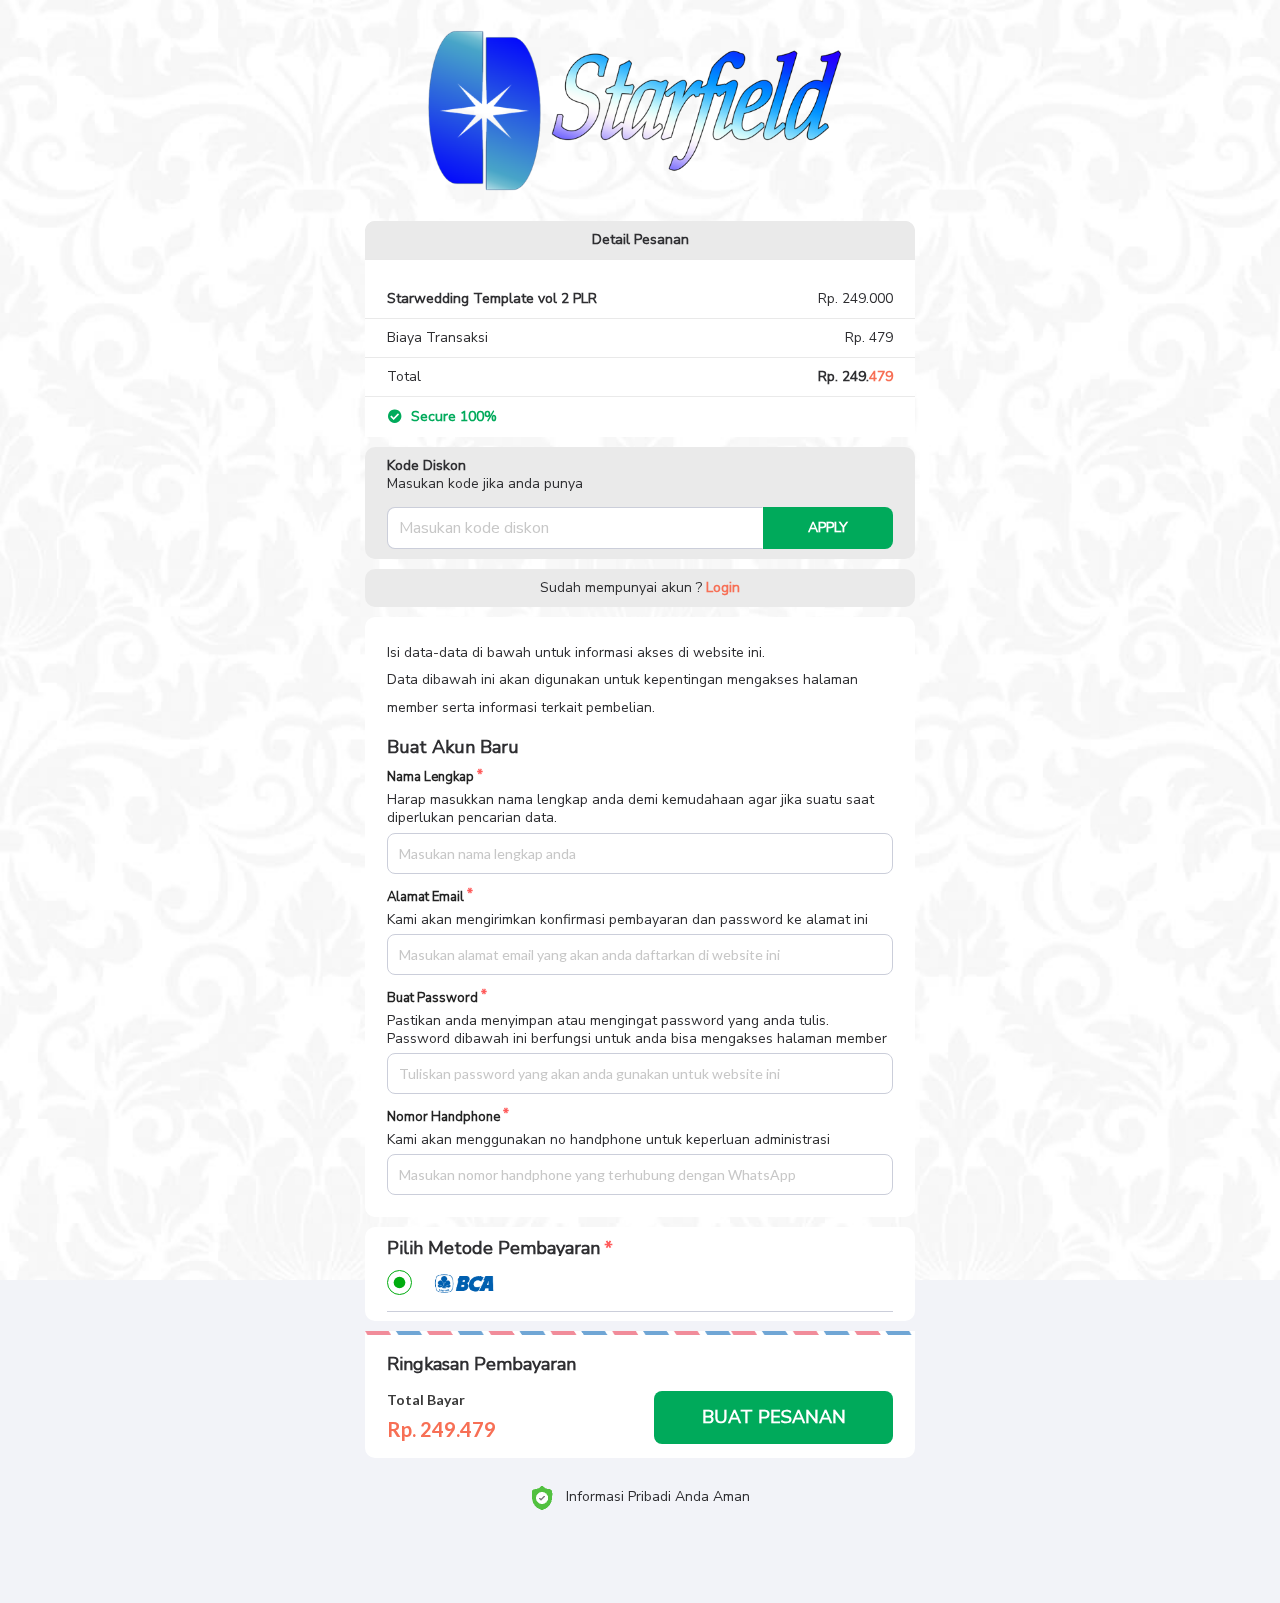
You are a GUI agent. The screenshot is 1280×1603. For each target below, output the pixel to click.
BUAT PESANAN (774, 1417)
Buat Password (432, 998)
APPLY (828, 527)
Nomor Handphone (443, 1117)
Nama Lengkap (430, 777)
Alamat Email (425, 897)
